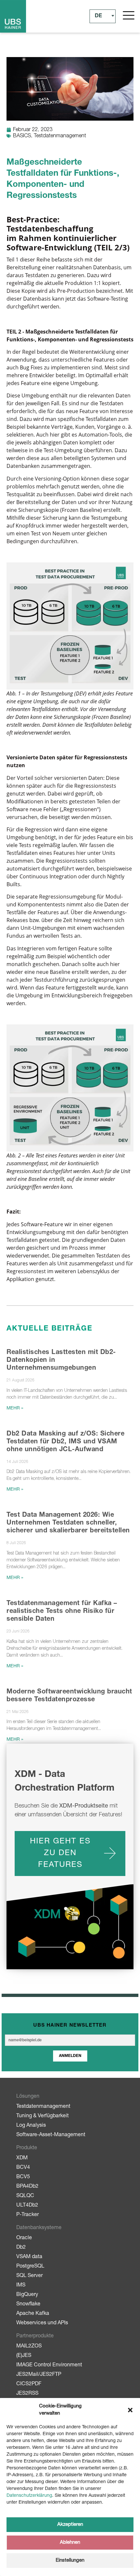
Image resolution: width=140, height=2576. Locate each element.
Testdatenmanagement (60, 136)
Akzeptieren (70, 2525)
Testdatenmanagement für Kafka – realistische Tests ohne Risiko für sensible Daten (62, 1612)
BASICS (22, 136)
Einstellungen (70, 2561)
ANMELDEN (70, 2056)
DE (98, 16)
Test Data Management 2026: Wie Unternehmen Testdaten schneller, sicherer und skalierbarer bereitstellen (68, 1523)
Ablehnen (70, 2543)
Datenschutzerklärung (29, 2496)
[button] (130, 2410)
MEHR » (15, 1408)
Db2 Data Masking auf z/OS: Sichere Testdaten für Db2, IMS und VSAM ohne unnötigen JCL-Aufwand (65, 1442)
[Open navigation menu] (129, 15)
